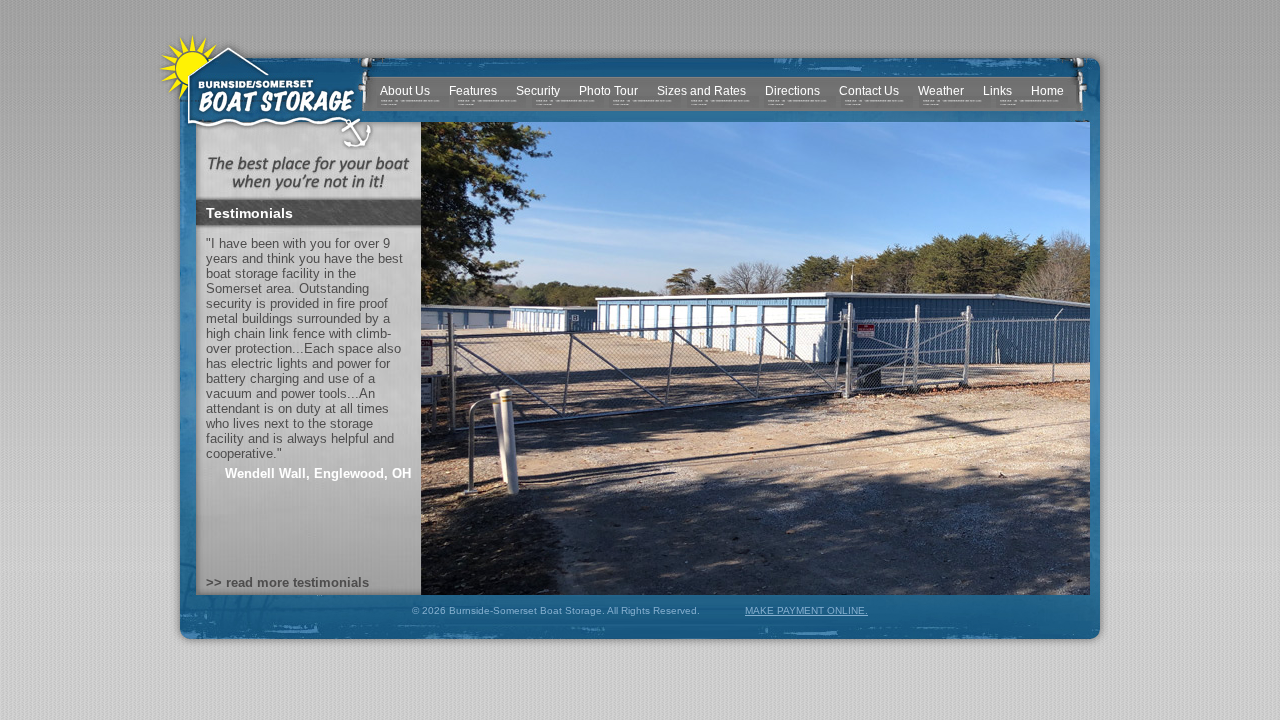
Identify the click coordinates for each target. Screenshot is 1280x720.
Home (1047, 91)
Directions (792, 91)
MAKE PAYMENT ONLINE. (806, 610)
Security (538, 91)
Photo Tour (608, 91)
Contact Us (869, 91)
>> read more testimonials (287, 582)
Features (473, 91)
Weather (941, 91)
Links (997, 91)
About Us (405, 91)
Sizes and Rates (701, 91)
